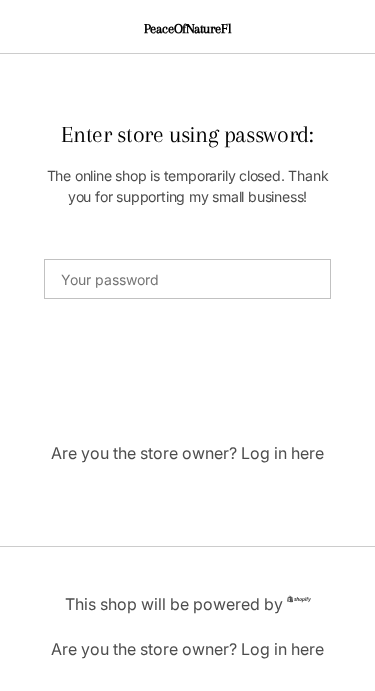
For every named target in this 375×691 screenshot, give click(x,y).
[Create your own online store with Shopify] (299, 602)
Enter (187, 364)
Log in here (282, 453)
